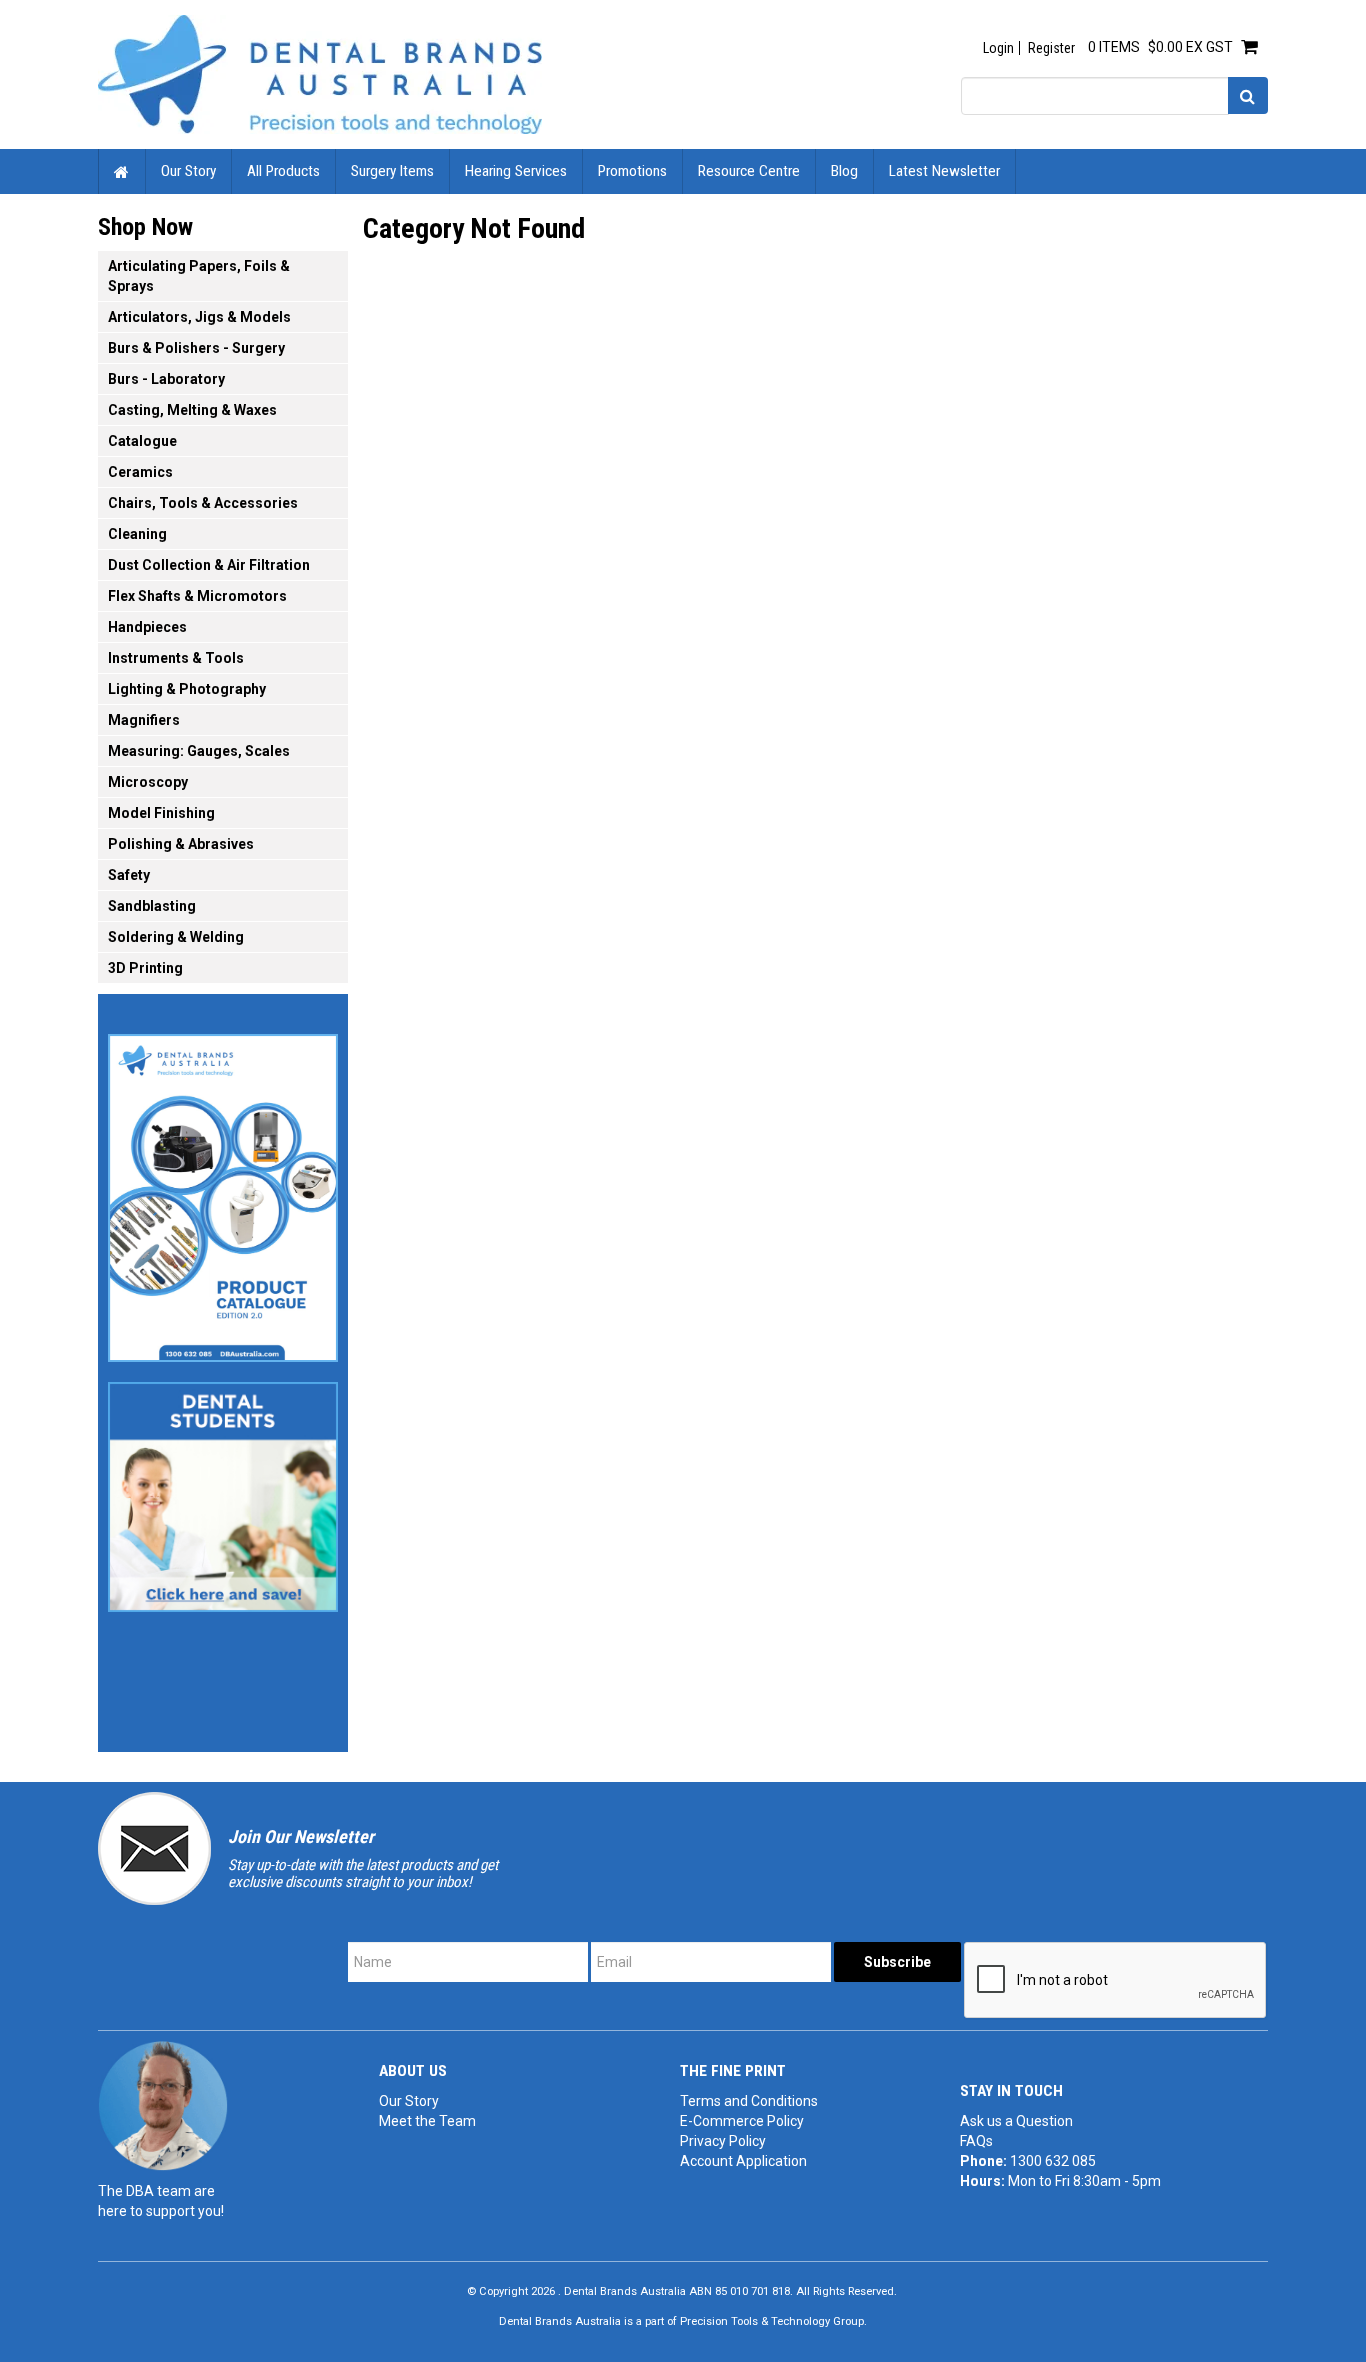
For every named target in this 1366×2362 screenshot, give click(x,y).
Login (998, 48)
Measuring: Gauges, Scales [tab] (199, 751)
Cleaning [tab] (137, 534)
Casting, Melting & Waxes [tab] (192, 410)
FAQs (976, 2141)
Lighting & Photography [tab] (187, 689)
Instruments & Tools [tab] (176, 658)
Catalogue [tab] (142, 441)
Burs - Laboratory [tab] (166, 379)
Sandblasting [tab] (152, 906)
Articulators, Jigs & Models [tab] (199, 317)
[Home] (320, 73)
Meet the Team (427, 2121)
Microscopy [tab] (148, 782)
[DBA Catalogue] (223, 1192)
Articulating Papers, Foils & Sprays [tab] (199, 276)
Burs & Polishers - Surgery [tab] (196, 348)
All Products (283, 171)
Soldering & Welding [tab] (176, 937)
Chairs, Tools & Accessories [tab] (203, 503)
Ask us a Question (1016, 2121)
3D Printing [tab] (145, 968)
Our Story (188, 171)
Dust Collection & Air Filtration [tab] (209, 565)
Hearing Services (516, 171)
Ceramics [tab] (140, 472)
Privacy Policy (723, 2141)
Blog (844, 171)
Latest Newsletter (944, 171)
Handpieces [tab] (147, 627)
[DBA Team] (163, 2105)
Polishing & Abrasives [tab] (181, 844)
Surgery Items (392, 171)
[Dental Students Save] (223, 1491)
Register (1051, 48)
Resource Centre (749, 171)
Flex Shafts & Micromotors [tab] (197, 596)
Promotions (632, 171)
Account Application (743, 2161)
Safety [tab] (129, 875)
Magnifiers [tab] (144, 720)
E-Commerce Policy (742, 2121)
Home (122, 171)
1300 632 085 (1053, 2161)
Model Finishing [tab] (161, 813)
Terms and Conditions (749, 2101)
